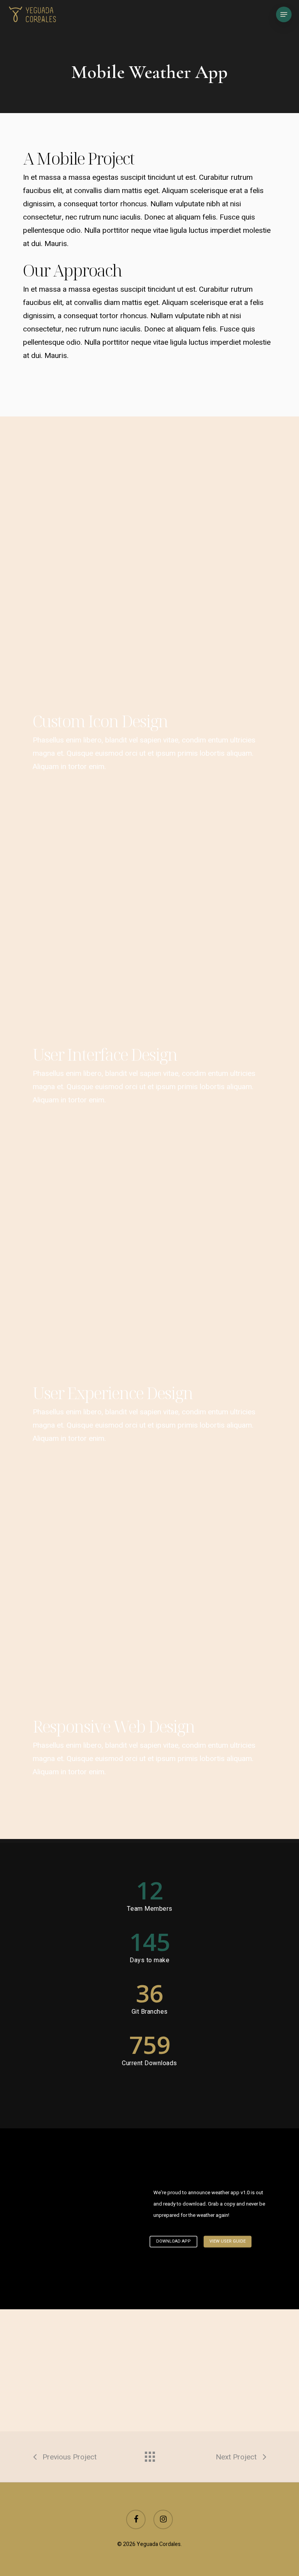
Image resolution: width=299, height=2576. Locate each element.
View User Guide (228, 2242)
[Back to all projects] (149, 2455)
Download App (173, 2242)
